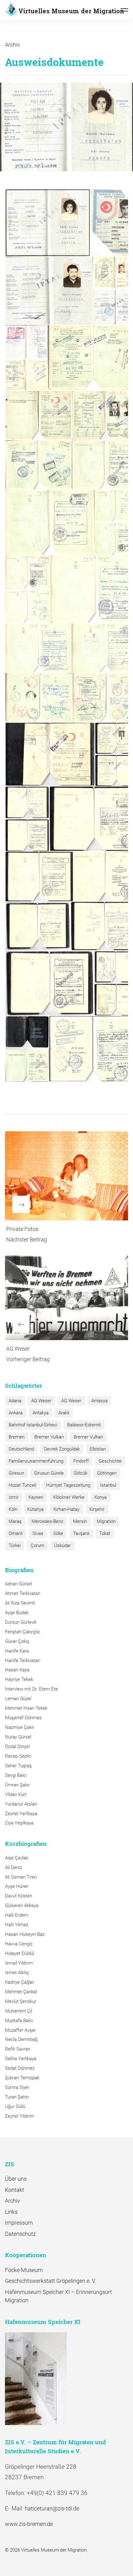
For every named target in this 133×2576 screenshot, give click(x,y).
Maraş (15, 1521)
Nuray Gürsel (18, 1737)
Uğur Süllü (15, 2107)
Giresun (16, 1473)
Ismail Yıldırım (19, 1963)
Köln (13, 1509)
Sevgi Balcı (16, 1775)
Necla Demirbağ (21, 2039)
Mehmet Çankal (21, 1992)
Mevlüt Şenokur (21, 2001)
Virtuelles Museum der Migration (71, 11)
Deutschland (21, 1449)
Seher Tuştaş (18, 1766)
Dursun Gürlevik (21, 1622)
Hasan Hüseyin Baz (25, 1934)
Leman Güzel (18, 1699)
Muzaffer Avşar (20, 2030)
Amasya (99, 1401)
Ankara (16, 1413)
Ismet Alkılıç (18, 1973)
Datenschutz (20, 2234)
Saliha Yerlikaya (21, 2059)
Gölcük (80, 1473)
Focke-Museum (24, 2270)
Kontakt (15, 2190)
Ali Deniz (13, 1867)
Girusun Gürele (49, 1473)
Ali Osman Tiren (21, 1877)
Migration (106, 1521)
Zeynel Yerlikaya (21, 1814)
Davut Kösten (19, 1896)
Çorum (37, 1545)
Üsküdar (62, 1545)
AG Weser (18, 1349)
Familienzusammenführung (36, 1461)
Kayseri (36, 1497)
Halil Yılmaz (17, 1925)
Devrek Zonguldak (62, 1449)
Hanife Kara (17, 1651)
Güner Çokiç (17, 1641)
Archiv (13, 45)
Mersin (80, 1521)
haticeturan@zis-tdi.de (52, 2508)
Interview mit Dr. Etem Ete (31, 1689)
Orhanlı (16, 1533)
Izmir (14, 1497)
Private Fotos (22, 1229)
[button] (47, 223)
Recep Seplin (18, 1756)
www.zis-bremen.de (29, 2524)
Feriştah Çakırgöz (22, 1632)
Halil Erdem (17, 1915)
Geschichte (110, 1461)
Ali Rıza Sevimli (20, 1603)
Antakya (41, 1413)
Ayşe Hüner (17, 1886)
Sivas (38, 1533)
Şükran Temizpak (22, 2078)
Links (11, 2212)
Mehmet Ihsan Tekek (26, 1708)
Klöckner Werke (69, 1497)
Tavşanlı (81, 1533)
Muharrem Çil (19, 2011)
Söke (58, 1533)
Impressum (19, 2223)
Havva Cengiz (19, 1944)
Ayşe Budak (17, 1613)
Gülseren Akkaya (22, 1905)
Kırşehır (97, 1509)
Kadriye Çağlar (19, 1982)
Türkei (15, 1545)
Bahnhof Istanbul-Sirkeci (33, 1425)
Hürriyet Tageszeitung (68, 1485)
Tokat (105, 1533)
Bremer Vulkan (49, 1437)
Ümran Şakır (17, 1785)
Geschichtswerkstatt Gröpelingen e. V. (50, 2281)
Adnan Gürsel (18, 1584)
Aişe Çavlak (17, 1858)
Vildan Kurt (16, 1794)
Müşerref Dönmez (23, 1718)
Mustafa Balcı (19, 2021)
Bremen (17, 1437)
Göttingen (107, 1473)
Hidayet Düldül (19, 1953)
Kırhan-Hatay (66, 1509)
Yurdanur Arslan (21, 1804)
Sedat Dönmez (20, 2068)
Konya (101, 1497)
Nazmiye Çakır (19, 1727)
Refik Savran (18, 2049)
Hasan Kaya (17, 1670)
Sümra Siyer (17, 2087)
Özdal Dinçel (17, 1747)
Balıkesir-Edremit (84, 1425)
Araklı (64, 1413)
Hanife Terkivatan (23, 1661)
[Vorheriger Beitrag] (66, 1297)
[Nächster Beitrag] (66, 1176)
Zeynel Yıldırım (19, 2116)
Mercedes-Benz (47, 1521)
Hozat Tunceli (22, 1485)
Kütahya (35, 1509)
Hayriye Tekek (19, 1679)
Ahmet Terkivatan (23, 1593)
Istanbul (108, 1485)
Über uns (16, 2179)
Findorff (81, 1461)
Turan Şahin (17, 2097)
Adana (15, 1401)
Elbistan (98, 1449)
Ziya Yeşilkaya (19, 1823)
